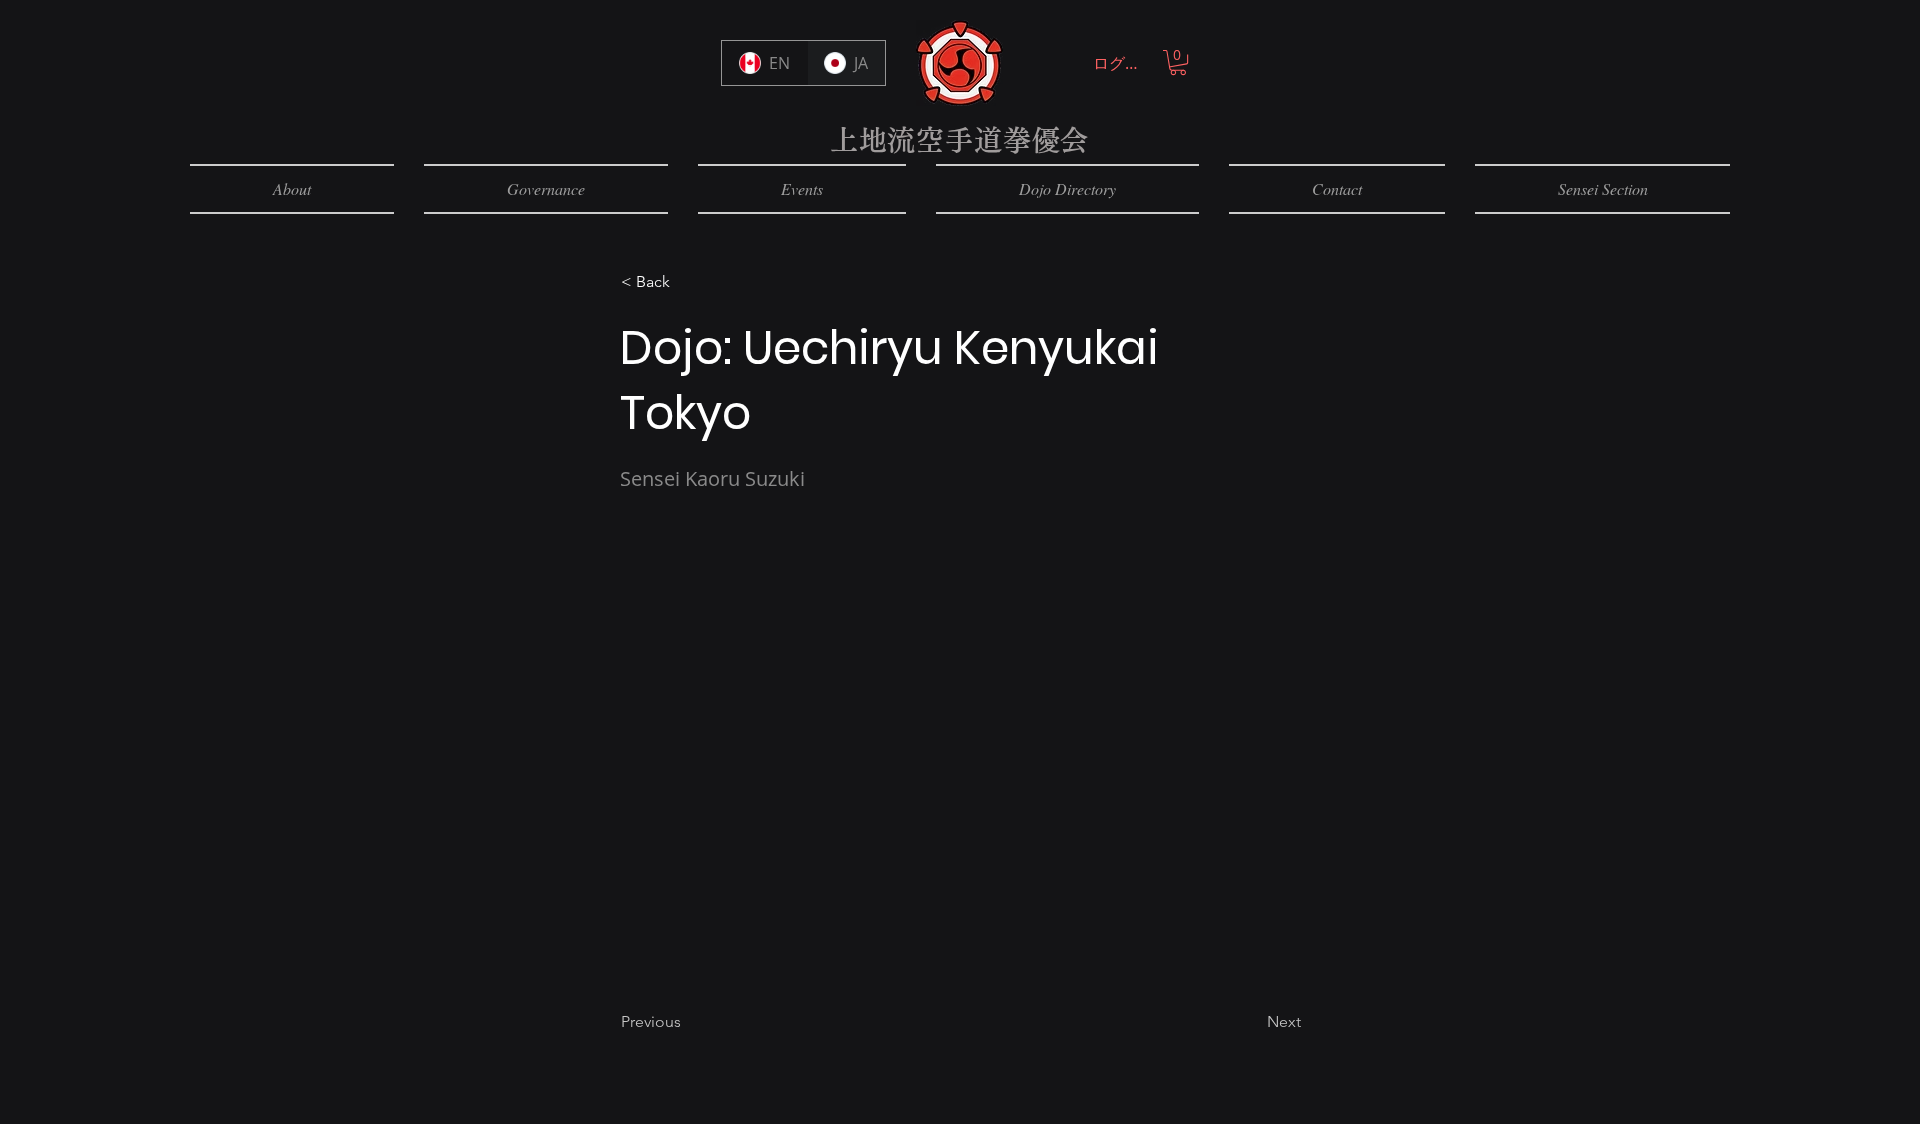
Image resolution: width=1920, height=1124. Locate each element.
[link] (1178, 62)
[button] (687, 282)
